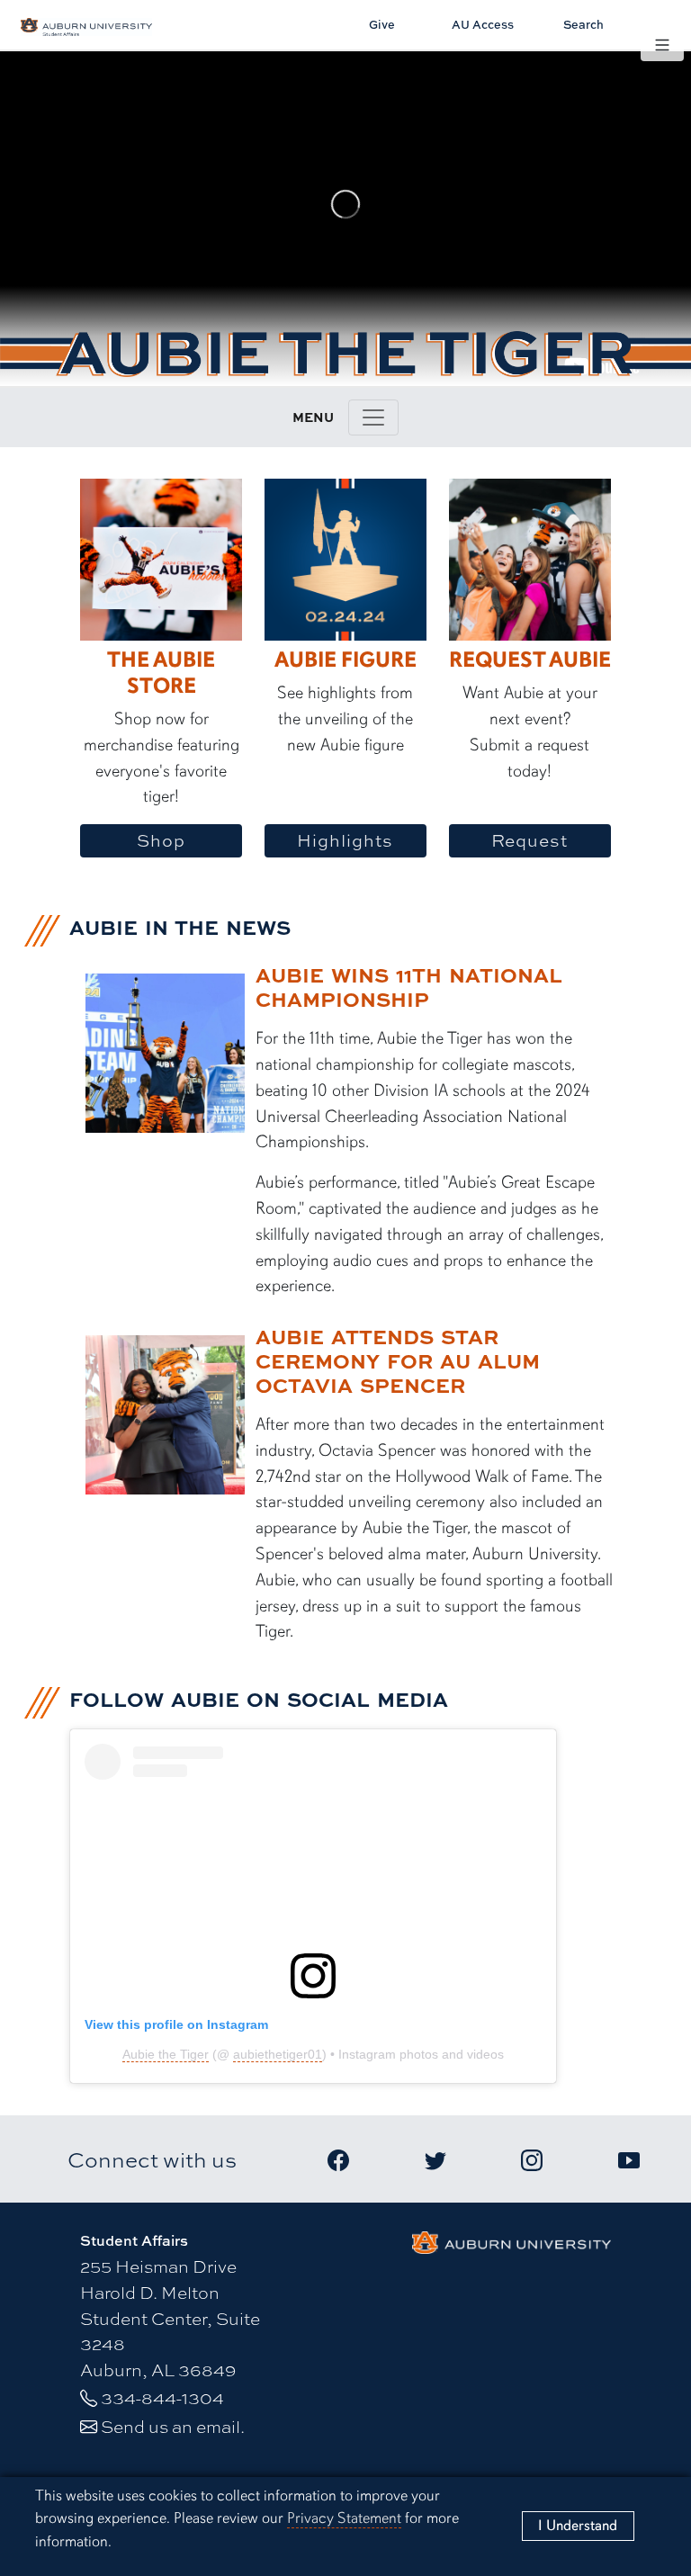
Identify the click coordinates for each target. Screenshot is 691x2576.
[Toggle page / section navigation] (373, 417)
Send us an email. (173, 2426)
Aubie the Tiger (166, 2054)
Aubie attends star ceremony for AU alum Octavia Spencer (398, 1360)
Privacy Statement (344, 2518)
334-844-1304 (162, 2397)
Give (382, 24)
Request (529, 840)
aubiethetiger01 (278, 2054)
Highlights (345, 840)
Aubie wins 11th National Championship (409, 987)
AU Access (483, 24)
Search (583, 24)
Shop (161, 840)
